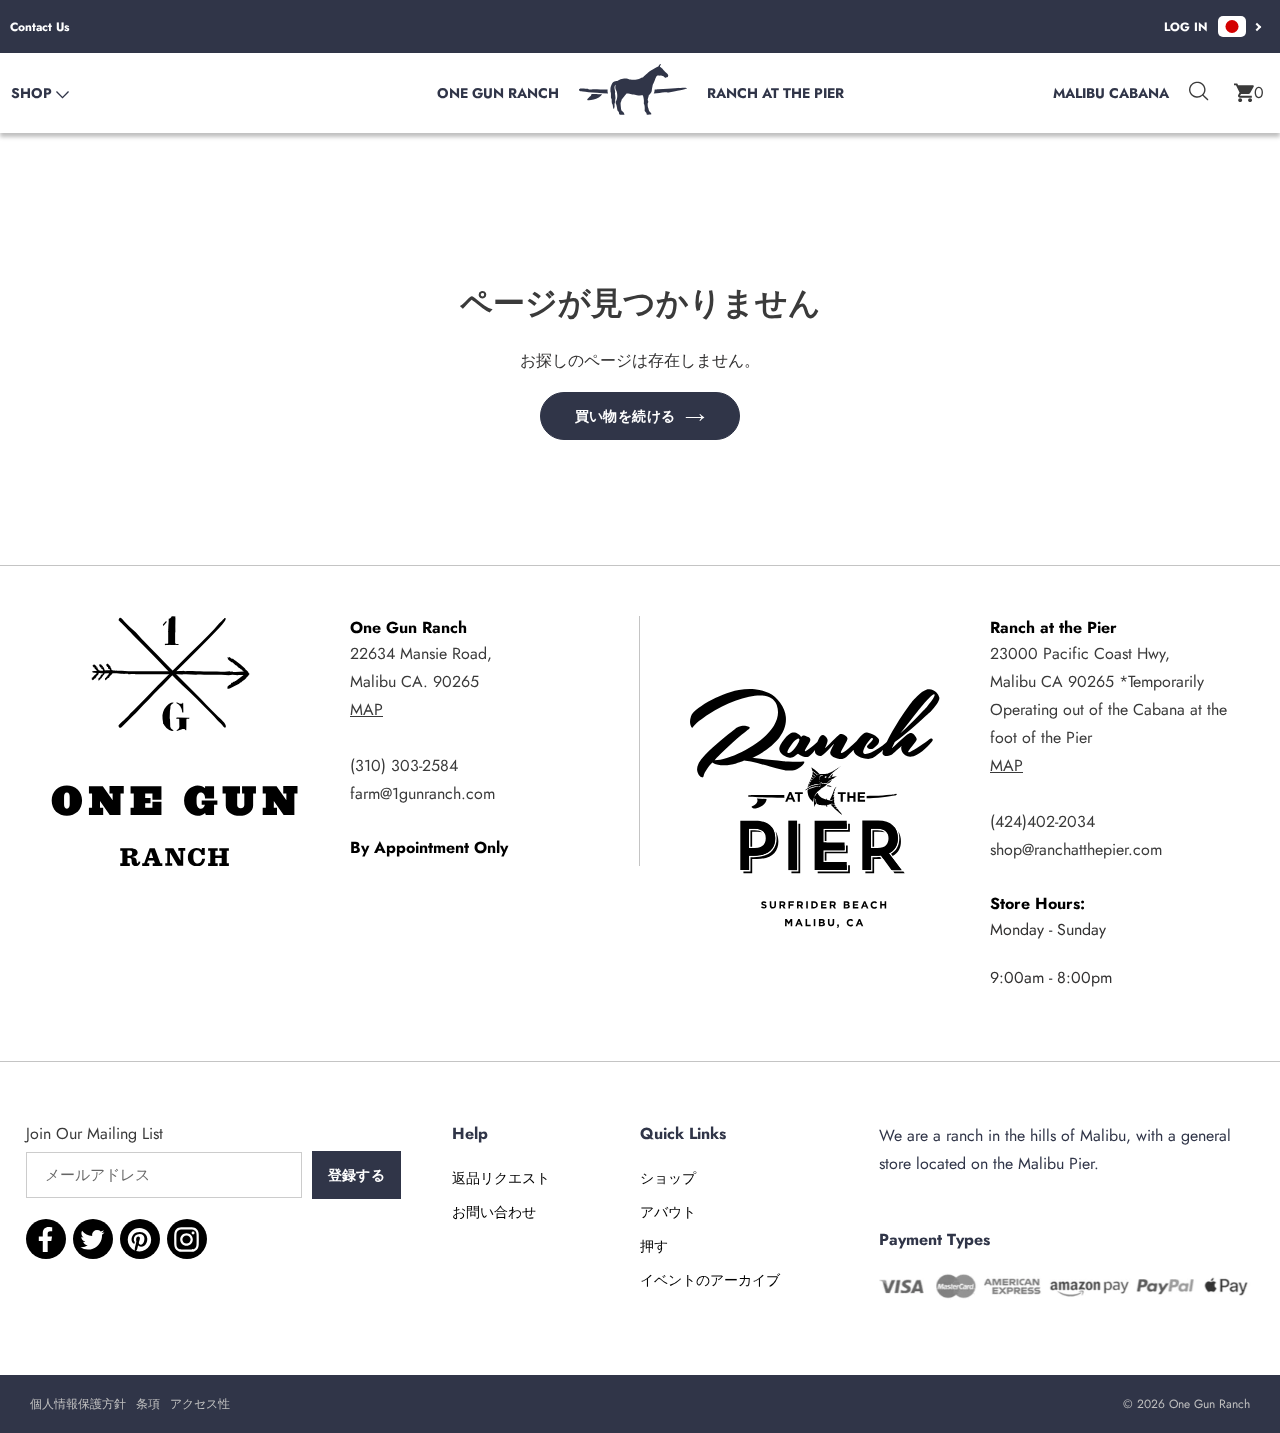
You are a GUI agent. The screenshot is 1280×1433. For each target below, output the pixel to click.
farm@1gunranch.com (422, 793)
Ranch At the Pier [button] (775, 93)
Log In (1186, 27)
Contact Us (39, 27)
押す (654, 1246)
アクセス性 (200, 1404)
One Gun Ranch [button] (498, 93)
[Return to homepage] (633, 109)
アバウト (668, 1212)
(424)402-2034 (1042, 821)
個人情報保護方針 (78, 1404)
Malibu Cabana (1111, 93)
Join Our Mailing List (94, 1133)
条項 (148, 1404)
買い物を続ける (625, 416)
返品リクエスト (501, 1178)
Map (366, 709)
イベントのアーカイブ (710, 1280)
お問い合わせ (494, 1212)
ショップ (668, 1178)
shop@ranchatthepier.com (1076, 849)
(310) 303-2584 (404, 765)
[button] (1249, 93)
